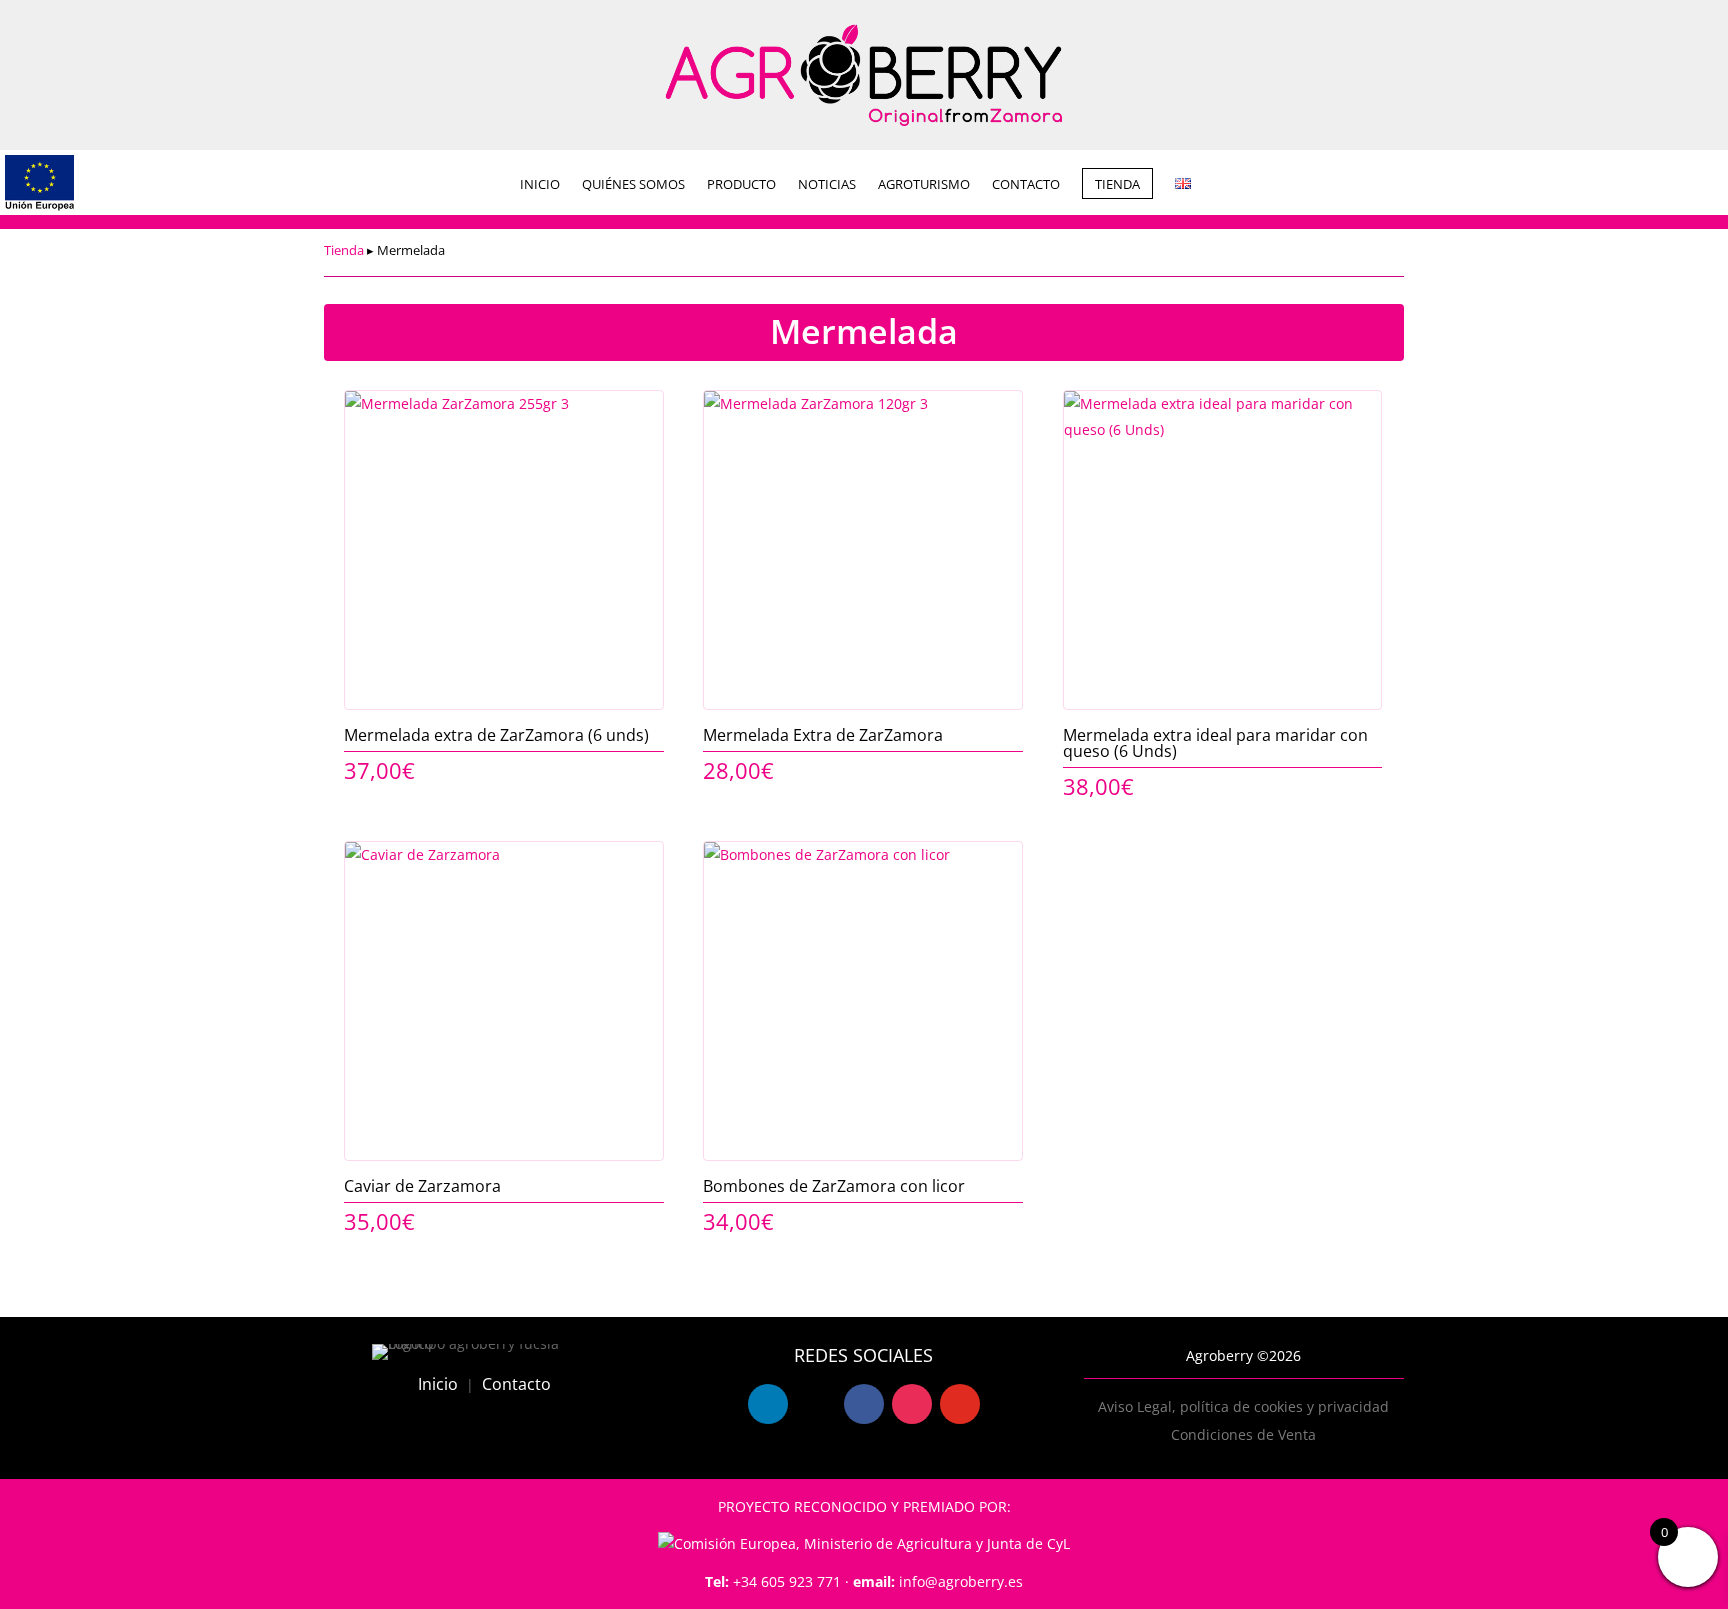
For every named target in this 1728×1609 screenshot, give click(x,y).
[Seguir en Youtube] (960, 1404)
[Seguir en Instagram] (912, 1404)
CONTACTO (1026, 185)
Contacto (516, 1384)
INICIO (540, 185)
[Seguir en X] (816, 1404)
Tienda (344, 250)
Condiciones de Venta (1243, 1434)
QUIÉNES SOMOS (633, 185)
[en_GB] (1183, 184)
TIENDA (1117, 184)
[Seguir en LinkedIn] (768, 1404)
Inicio (438, 1384)
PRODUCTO (741, 185)
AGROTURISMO (924, 185)
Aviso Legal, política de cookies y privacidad (1243, 1406)
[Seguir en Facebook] (864, 1404)
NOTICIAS (827, 185)
